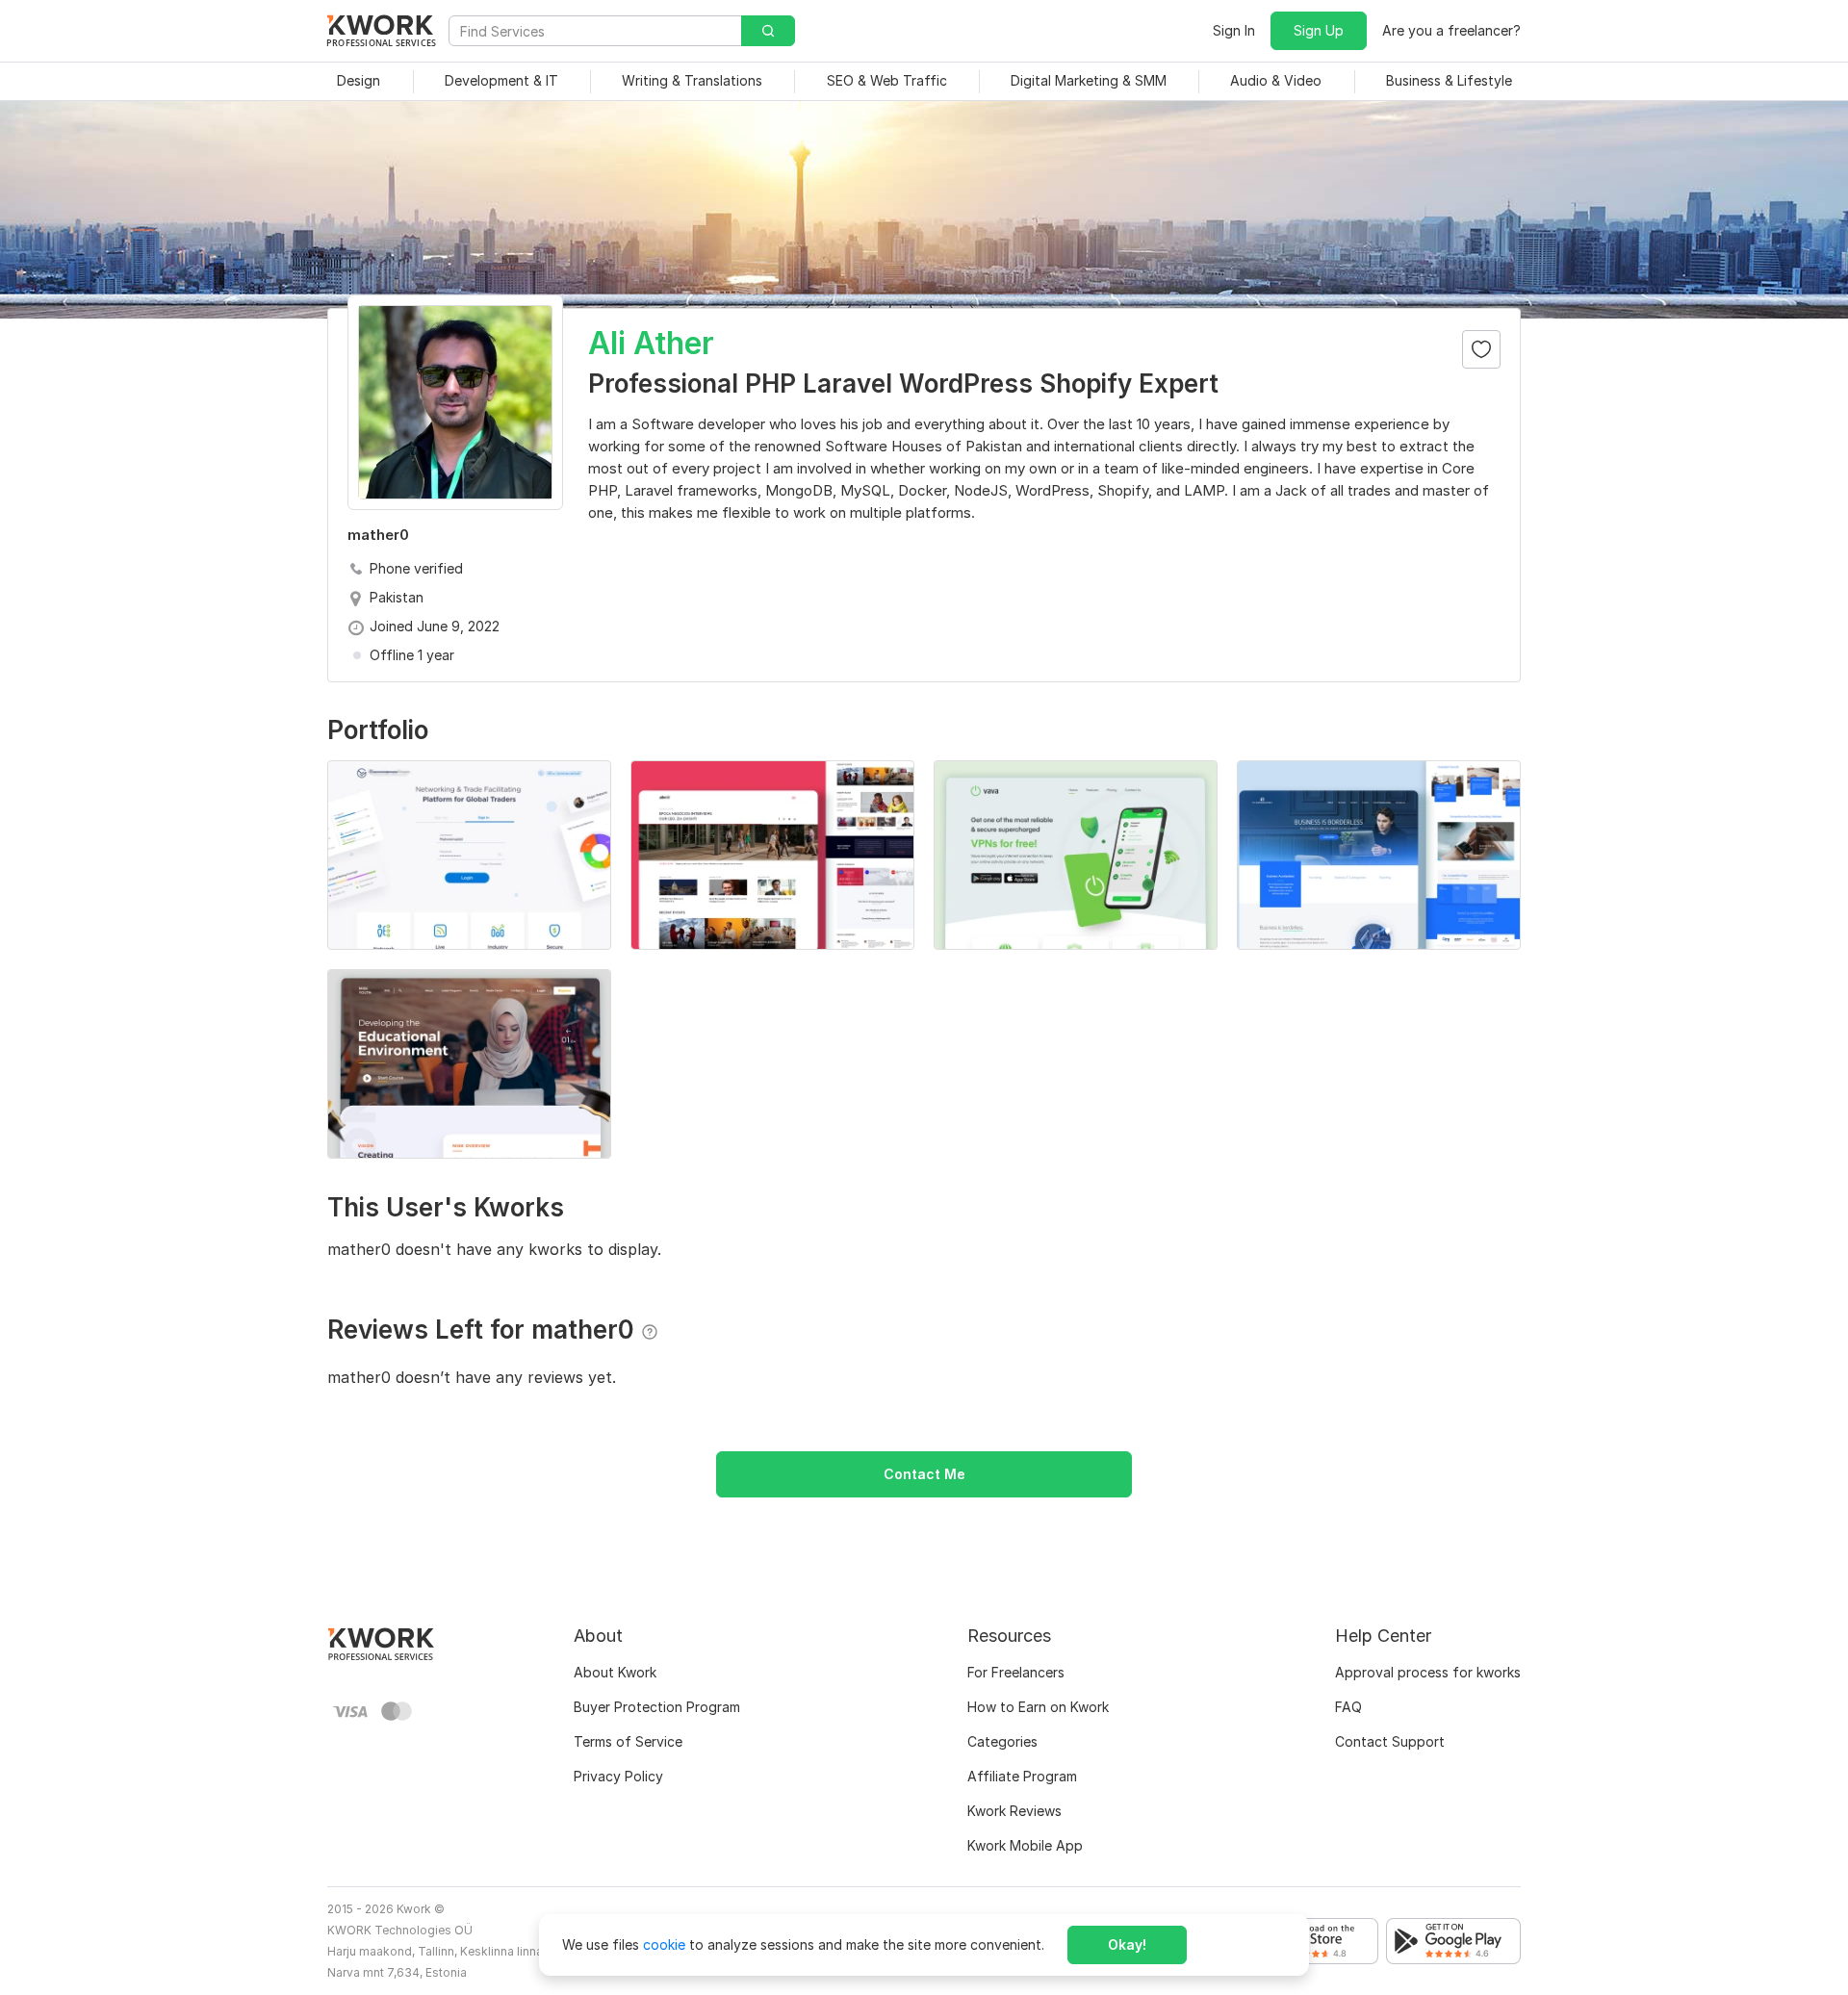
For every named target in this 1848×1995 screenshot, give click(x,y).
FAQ (1348, 1707)
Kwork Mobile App (1025, 1845)
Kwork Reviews (1014, 1811)
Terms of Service (628, 1741)
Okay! (1127, 1944)
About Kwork (615, 1672)
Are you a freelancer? (1451, 30)
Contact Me (924, 1474)
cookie (664, 1944)
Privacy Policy (618, 1776)
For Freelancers (1016, 1672)
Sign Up (1319, 30)
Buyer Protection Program (657, 1707)
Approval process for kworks (1428, 1672)
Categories (1002, 1741)
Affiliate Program (1022, 1776)
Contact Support (1390, 1741)
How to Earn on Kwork (1038, 1707)
